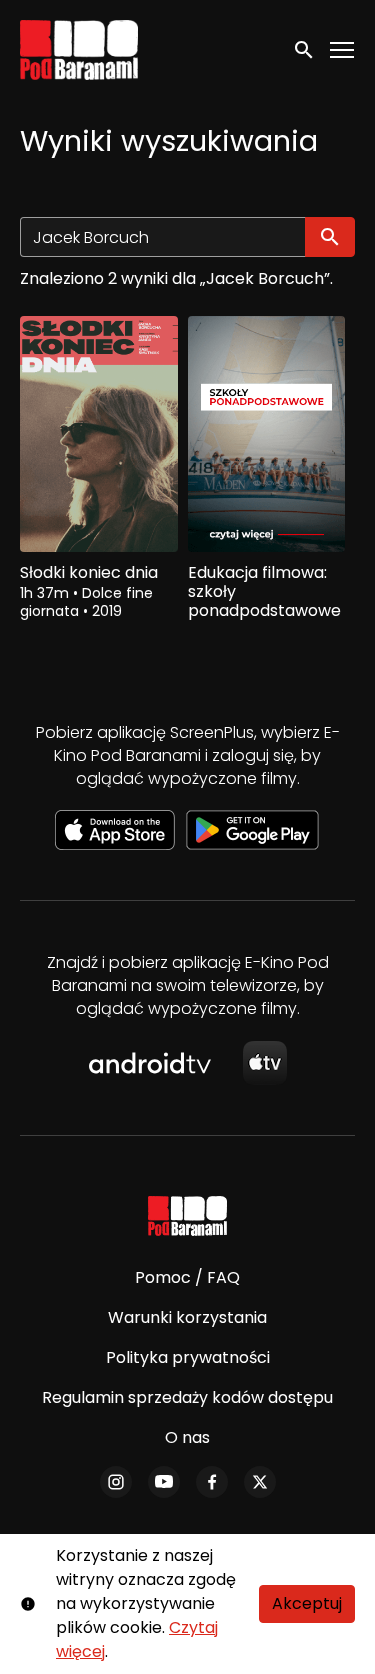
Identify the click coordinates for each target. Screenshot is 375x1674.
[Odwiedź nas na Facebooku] (212, 1482)
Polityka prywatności (188, 1357)
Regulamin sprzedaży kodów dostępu (187, 1397)
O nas (187, 1437)
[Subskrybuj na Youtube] (164, 1482)
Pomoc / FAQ (187, 1277)
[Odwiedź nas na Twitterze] (260, 1482)
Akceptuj (307, 1603)
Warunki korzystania (187, 1317)
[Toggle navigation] (343, 50)
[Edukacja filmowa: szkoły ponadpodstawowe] (267, 434)
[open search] (305, 49)
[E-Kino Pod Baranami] (187, 1216)
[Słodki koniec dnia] (99, 434)
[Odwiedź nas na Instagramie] (116, 1482)
